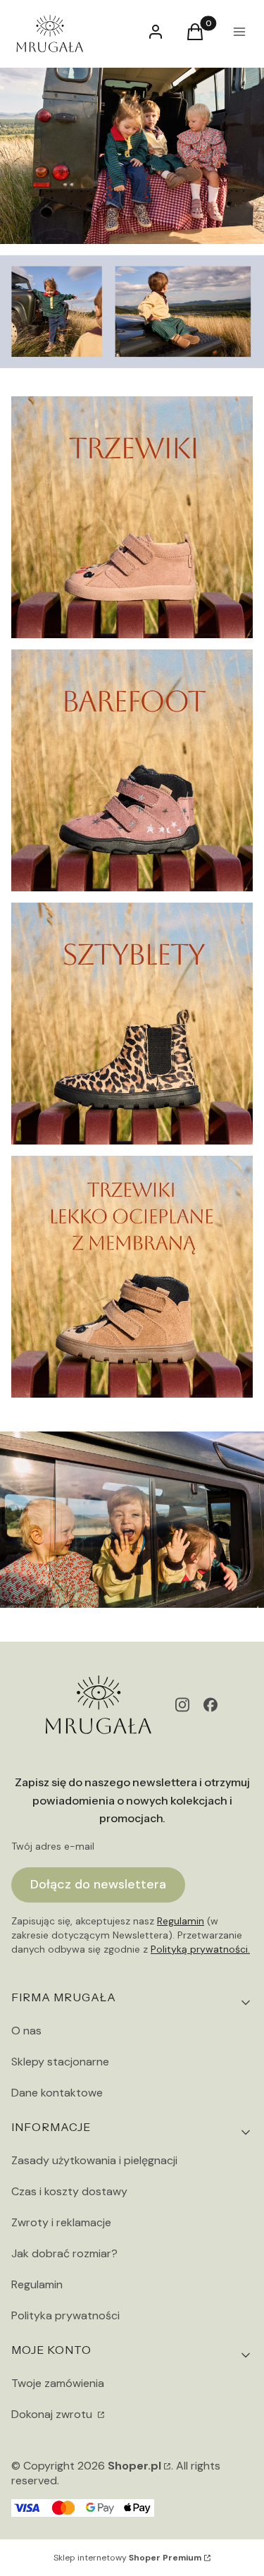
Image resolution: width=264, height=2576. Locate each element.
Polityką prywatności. (200, 1949)
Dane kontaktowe (57, 2093)
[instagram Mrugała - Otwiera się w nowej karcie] (182, 1705)
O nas (26, 2031)
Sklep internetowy (127, 2558)
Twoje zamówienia (58, 2383)
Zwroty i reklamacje (61, 2222)
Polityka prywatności (65, 2315)
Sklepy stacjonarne (60, 2062)
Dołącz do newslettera (98, 1884)
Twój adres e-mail (53, 1846)
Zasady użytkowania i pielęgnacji (94, 2160)
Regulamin (181, 1921)
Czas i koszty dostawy (69, 2191)
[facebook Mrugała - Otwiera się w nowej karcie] (210, 1705)
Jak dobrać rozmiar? (64, 2253)
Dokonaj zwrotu (53, 2414)
